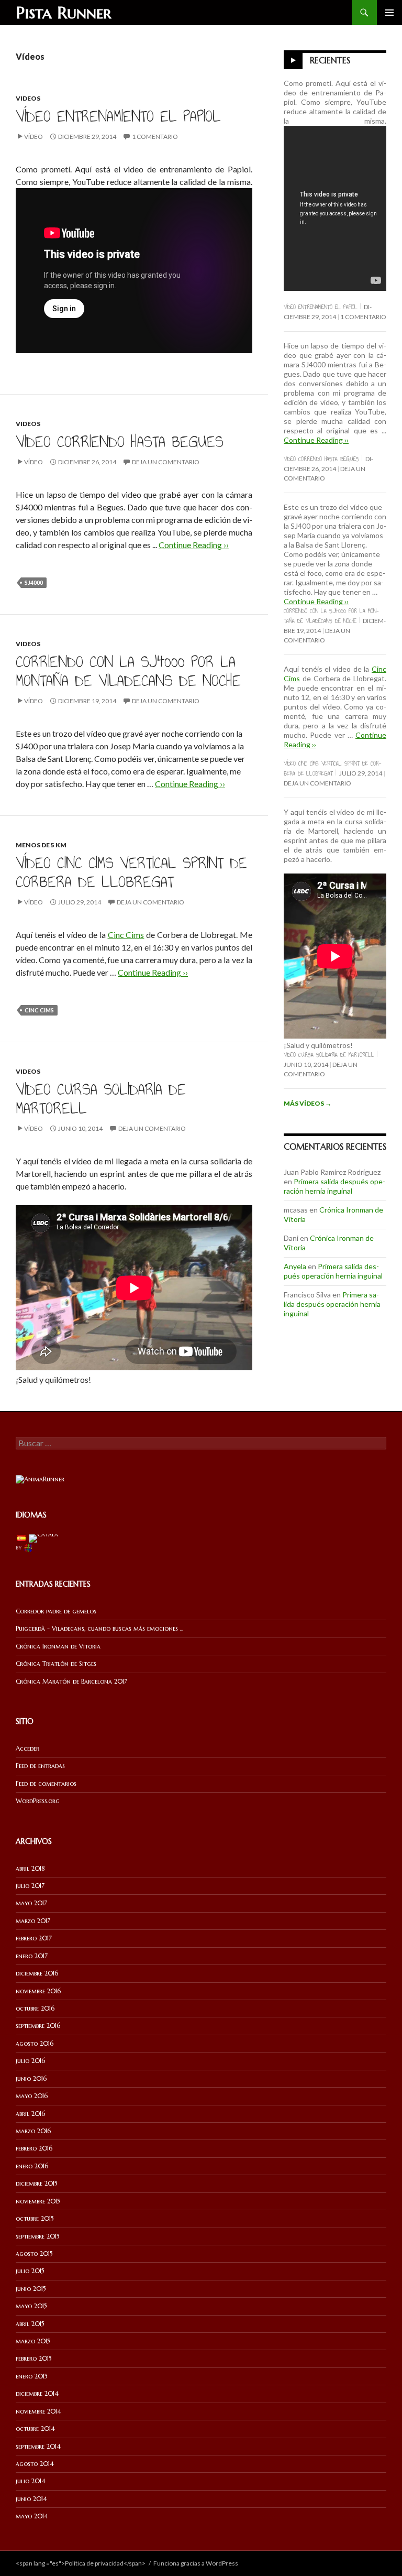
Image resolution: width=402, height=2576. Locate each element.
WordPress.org (38, 1801)
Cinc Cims (126, 935)
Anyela (295, 1266)
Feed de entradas (40, 1766)
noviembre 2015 (38, 2201)
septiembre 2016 (38, 2026)
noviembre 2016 (38, 1991)
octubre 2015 (35, 2218)
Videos (28, 98)
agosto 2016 (35, 2043)
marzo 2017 (33, 1921)
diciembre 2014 (37, 2393)
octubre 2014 (35, 2428)
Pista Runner (64, 13)
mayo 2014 (32, 2516)
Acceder (27, 1748)
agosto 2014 (35, 2464)
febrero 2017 (34, 1938)
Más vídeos (308, 1103)
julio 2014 (31, 2481)
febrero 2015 (34, 2358)
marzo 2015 (33, 2341)
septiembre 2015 (38, 2236)
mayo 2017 (31, 1903)
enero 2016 (32, 2166)
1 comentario (155, 137)
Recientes (330, 60)
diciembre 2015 (37, 2183)
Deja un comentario (166, 462)
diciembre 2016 (37, 1973)
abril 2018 (30, 1868)
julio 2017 (30, 1886)
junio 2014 (31, 2499)
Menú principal (389, 13)
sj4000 (34, 582)
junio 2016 (31, 2078)
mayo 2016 (32, 2096)
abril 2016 (30, 2114)
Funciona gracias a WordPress (196, 2563)
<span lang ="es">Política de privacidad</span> (81, 2563)
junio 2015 (31, 2289)
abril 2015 (30, 2324)
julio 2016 (30, 2061)
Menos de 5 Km (41, 845)
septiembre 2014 (38, 2446)
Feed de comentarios (46, 1783)
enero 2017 (32, 1956)
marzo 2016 (33, 2131)
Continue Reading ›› (194, 545)
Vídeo (33, 137)
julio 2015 (30, 2271)
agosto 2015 (34, 2253)
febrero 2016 (34, 2148)
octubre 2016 (35, 2008)
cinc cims (39, 1010)
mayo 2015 (31, 2306)
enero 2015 (32, 2376)
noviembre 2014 (38, 2411)
